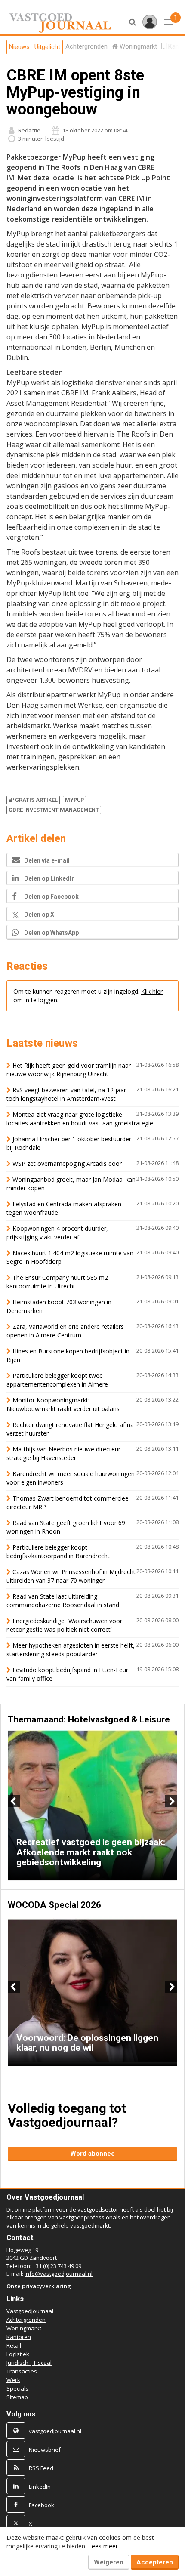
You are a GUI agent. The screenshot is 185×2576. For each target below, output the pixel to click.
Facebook (42, 2505)
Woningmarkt (24, 2328)
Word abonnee (92, 2154)
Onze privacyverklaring (39, 2286)
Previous (14, 1801)
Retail (14, 2345)
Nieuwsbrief (45, 2450)
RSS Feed (41, 2468)
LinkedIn (40, 2487)
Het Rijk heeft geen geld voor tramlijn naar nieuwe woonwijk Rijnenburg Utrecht (69, 1070)
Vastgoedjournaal (30, 2311)
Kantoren (19, 2337)
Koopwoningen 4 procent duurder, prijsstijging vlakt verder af (57, 1233)
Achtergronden (26, 2320)
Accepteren (155, 2562)
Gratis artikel (36, 800)
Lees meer (103, 2546)
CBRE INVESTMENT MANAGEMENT (54, 810)
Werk (13, 2380)
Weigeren (109, 2562)
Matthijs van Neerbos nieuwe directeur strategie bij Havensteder (63, 1453)
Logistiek (18, 2354)
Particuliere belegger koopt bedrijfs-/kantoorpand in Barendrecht (58, 1551)
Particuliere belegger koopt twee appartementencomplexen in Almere (57, 1380)
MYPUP (74, 800)
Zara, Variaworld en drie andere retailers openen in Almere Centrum (65, 1331)
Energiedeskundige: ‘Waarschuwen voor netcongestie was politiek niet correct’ (64, 1625)
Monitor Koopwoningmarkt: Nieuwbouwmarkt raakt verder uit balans (63, 1404)
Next (171, 1801)
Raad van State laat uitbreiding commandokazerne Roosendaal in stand (63, 1601)
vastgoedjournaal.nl (55, 2431)
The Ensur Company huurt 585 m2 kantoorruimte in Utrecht (57, 1282)
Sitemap (17, 2397)
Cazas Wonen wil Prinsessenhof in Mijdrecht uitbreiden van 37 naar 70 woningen (71, 1576)
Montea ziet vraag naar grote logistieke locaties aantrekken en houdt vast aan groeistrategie (80, 1119)
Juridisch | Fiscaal (29, 2363)
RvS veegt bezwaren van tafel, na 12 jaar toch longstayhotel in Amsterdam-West (66, 1094)
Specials (17, 2388)
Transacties (22, 2371)
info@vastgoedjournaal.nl (59, 2274)
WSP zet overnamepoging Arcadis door (67, 1163)
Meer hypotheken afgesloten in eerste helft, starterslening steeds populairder (71, 1650)
